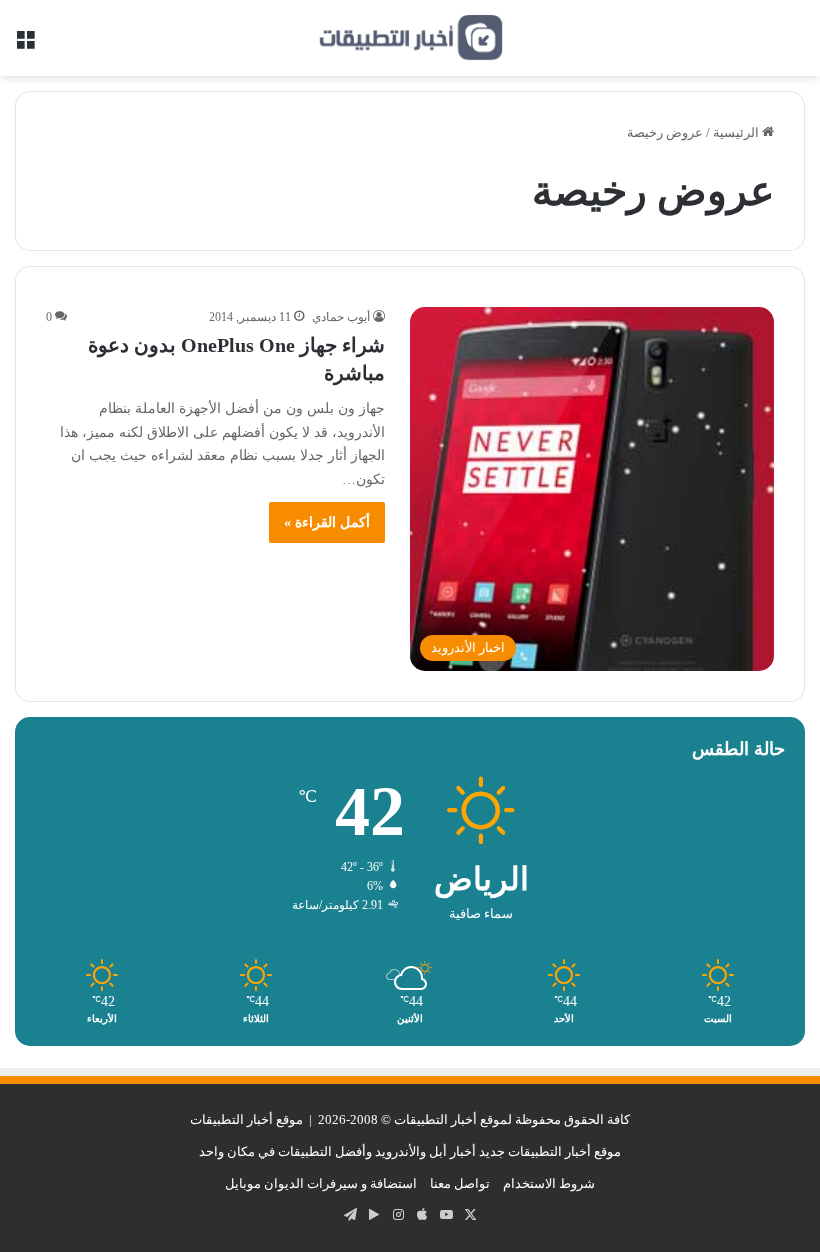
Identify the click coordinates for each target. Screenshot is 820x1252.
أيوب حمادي (341, 317)
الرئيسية (737, 132)
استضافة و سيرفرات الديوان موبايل (321, 1183)
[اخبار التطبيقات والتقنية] (410, 38)
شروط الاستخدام (549, 1183)
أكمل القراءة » (327, 522)
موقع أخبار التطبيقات (246, 1119)
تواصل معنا (460, 1183)
